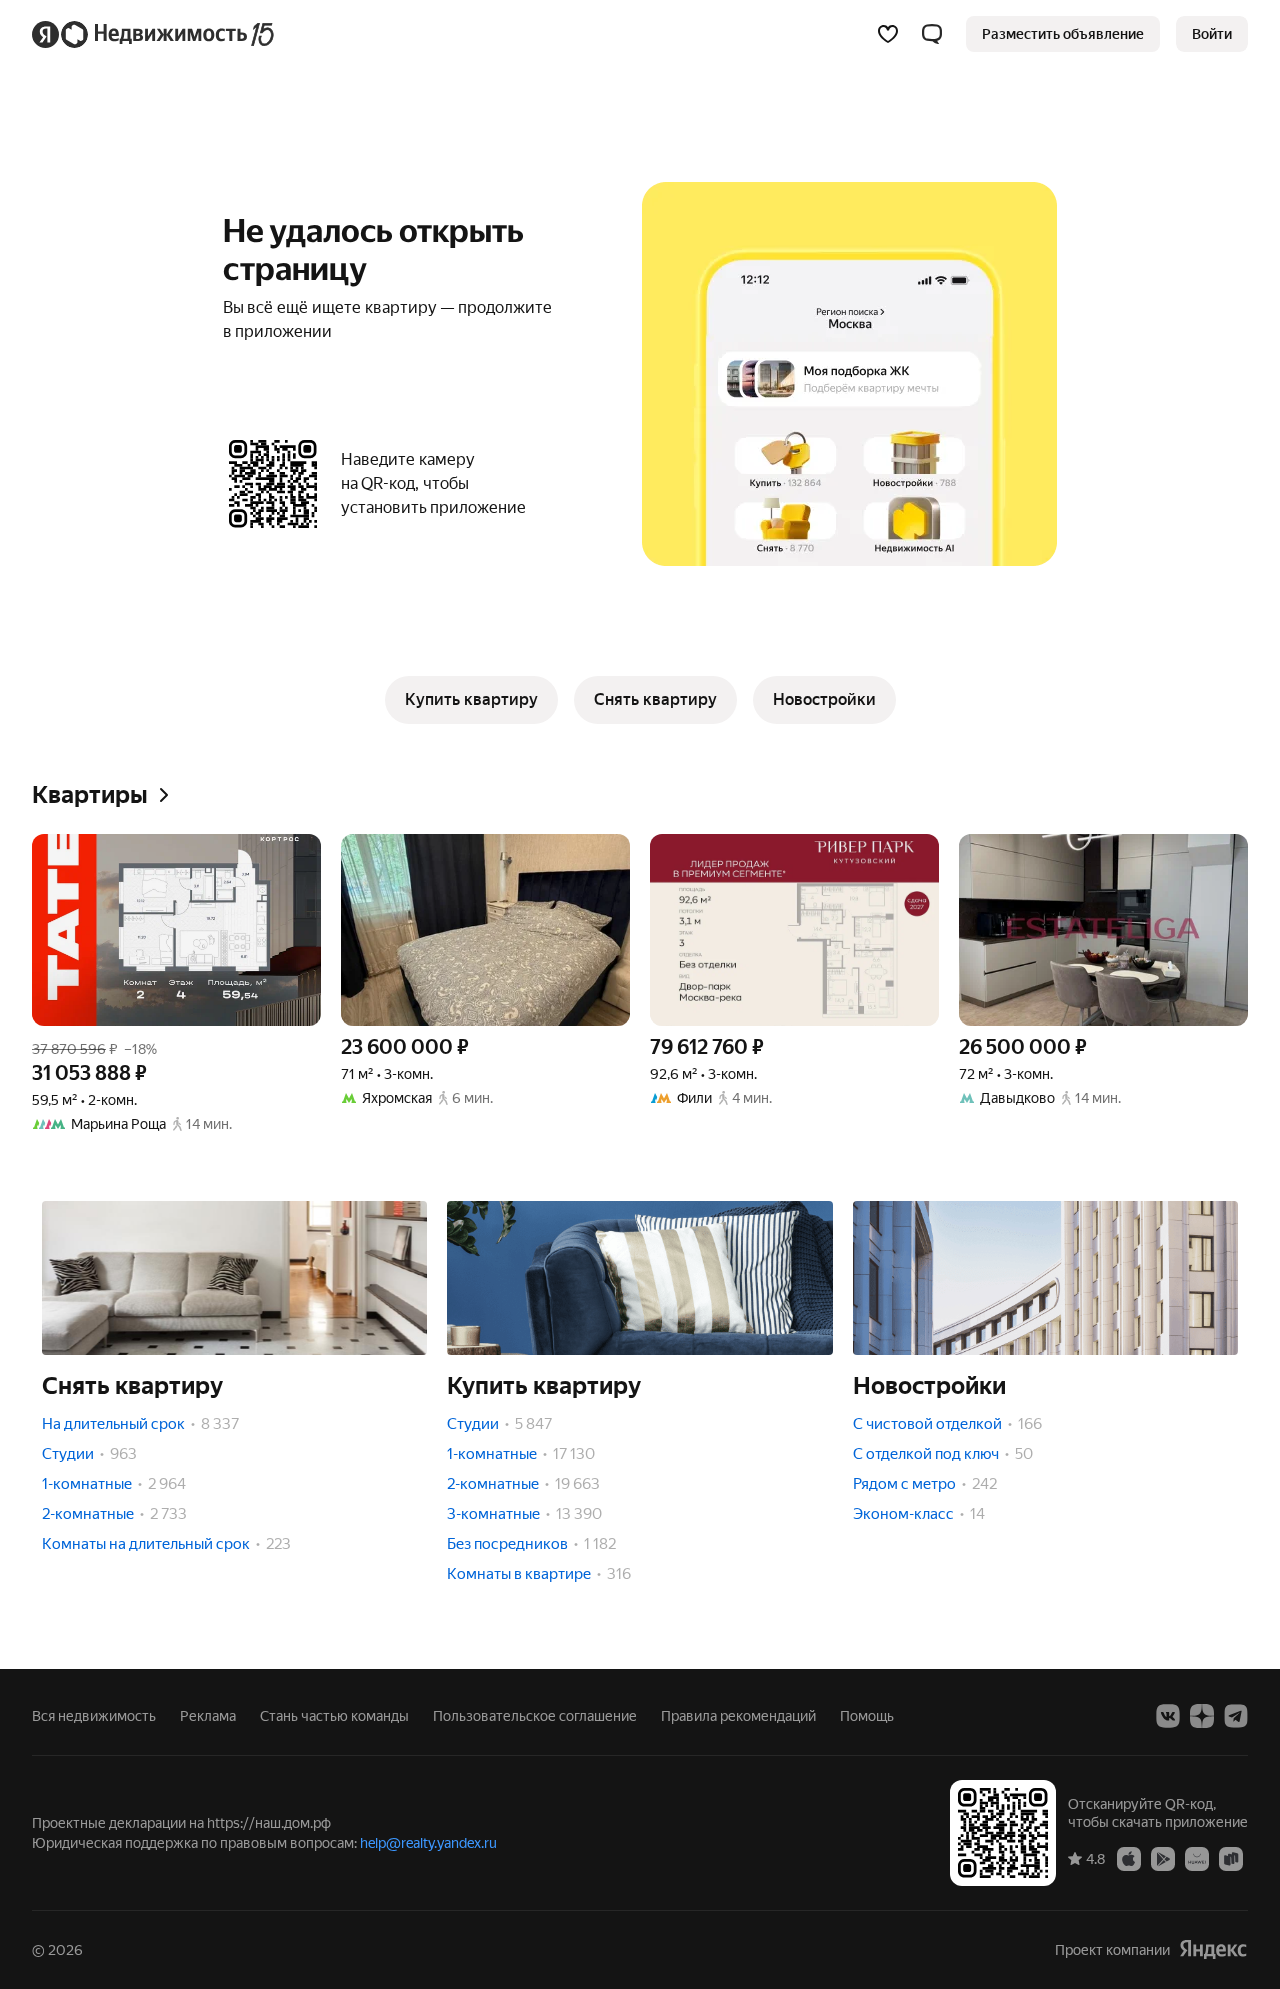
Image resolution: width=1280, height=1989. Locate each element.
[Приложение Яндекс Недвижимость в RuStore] (1231, 1858)
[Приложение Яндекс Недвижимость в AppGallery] (1197, 1858)
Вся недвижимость (94, 1716)
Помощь (867, 1716)
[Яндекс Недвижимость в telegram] (1236, 1716)
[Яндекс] (1213, 1949)
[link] (1212, 34)
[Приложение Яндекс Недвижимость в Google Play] (1163, 1858)
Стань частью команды (334, 1716)
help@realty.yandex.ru (428, 1843)
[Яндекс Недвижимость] (154, 34)
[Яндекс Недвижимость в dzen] (1202, 1716)
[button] (932, 34)
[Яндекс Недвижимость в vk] (1168, 1716)
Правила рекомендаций (738, 1716)
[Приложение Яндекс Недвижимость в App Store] (1129, 1858)
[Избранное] (888, 34)
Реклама (208, 1716)
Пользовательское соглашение (535, 1716)
